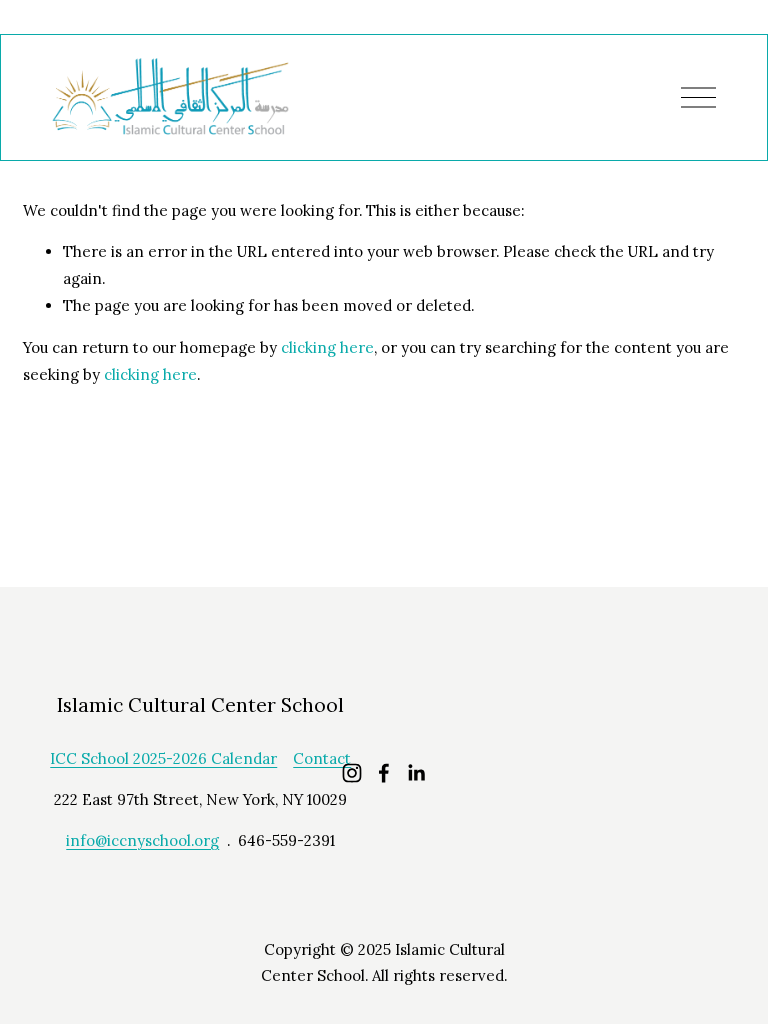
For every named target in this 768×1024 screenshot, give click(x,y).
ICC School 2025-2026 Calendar (163, 758)
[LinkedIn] (416, 773)
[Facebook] (384, 773)
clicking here (327, 347)
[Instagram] (352, 773)
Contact (322, 758)
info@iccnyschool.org (142, 840)
